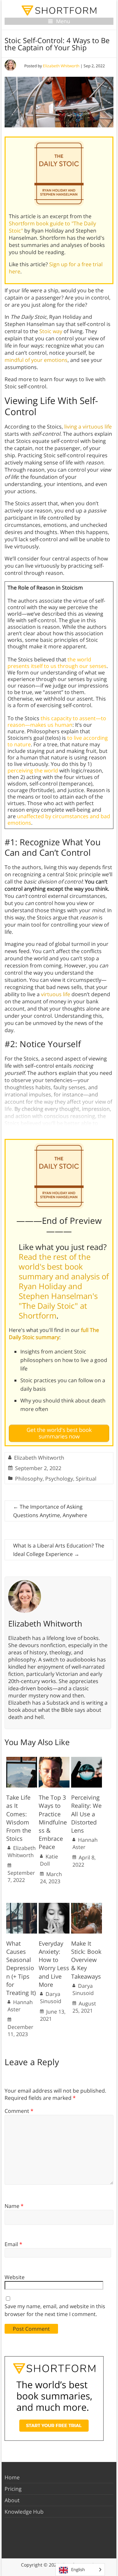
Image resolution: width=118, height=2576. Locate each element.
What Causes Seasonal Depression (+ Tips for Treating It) (21, 1968)
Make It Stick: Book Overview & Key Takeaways (86, 1960)
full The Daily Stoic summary (54, 1334)
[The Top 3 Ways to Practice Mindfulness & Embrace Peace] (54, 1760)
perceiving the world (33, 770)
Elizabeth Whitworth (61, 66)
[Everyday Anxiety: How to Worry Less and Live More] (54, 1906)
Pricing (13, 2489)
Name (14, 2206)
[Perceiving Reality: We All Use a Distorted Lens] (87, 1760)
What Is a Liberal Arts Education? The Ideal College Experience (59, 1550)
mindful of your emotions (36, 360)
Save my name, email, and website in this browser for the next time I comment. (55, 2310)
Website (15, 2277)
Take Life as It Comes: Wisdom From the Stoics (19, 1818)
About (12, 2500)
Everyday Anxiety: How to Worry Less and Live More (54, 1964)
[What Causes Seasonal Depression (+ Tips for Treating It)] (22, 1906)
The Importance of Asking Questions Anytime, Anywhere (50, 1511)
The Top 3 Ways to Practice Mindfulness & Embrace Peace (53, 1822)
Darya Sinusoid (51, 1998)
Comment (19, 2111)
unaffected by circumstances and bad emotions (59, 819)
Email (13, 2244)
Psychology (59, 1479)
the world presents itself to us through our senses (57, 663)
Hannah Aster (85, 1843)
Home (12, 2477)
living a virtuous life (88, 427)
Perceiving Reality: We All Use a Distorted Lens (86, 1814)
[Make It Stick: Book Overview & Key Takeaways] (87, 1906)
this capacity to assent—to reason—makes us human (57, 721)
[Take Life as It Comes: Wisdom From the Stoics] (22, 1760)
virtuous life (56, 994)
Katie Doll (49, 1860)
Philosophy (29, 1479)
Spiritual (86, 1479)
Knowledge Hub (24, 2512)
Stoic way (51, 331)
